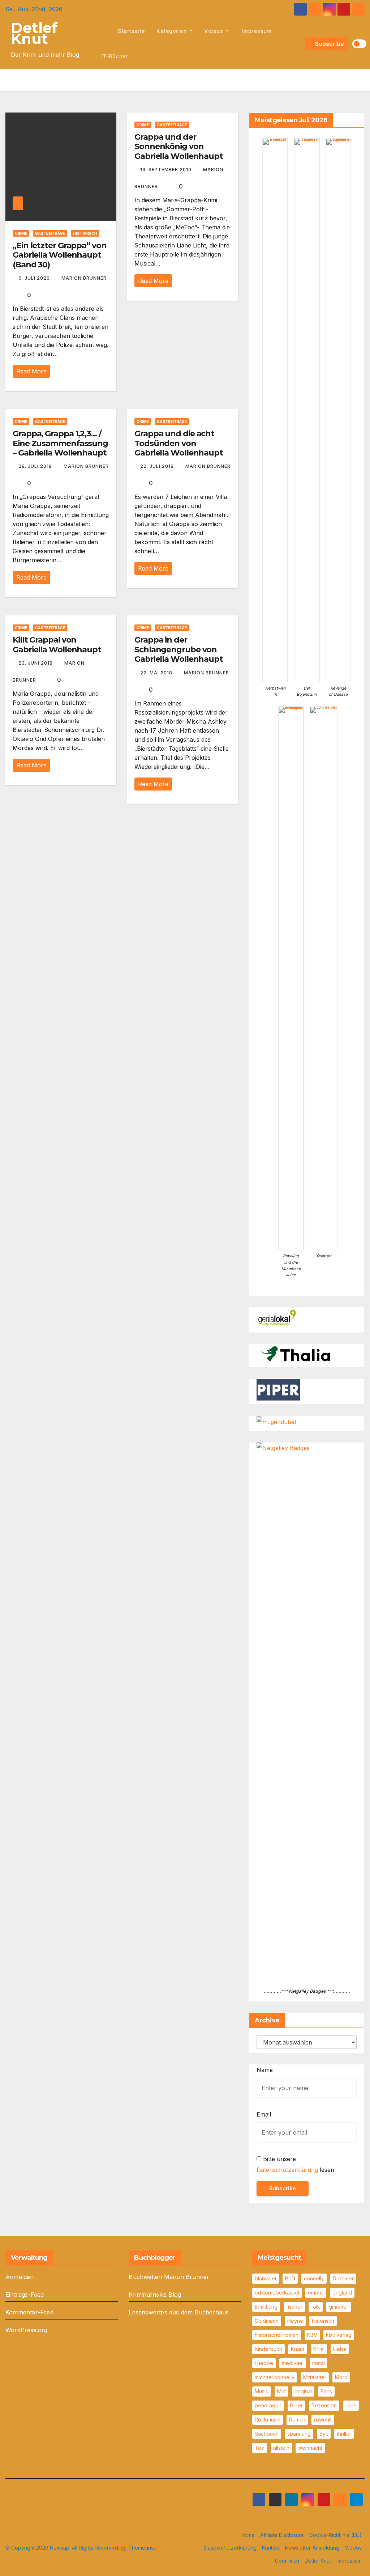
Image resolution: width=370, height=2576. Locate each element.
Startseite (131, 31)
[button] (299, 44)
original (303, 2391)
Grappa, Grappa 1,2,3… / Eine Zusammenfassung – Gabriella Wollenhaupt (60, 443)
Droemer (343, 2278)
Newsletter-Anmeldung (312, 2548)
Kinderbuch (268, 2349)
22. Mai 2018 (157, 673)
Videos (214, 31)
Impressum (256, 31)
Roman (297, 2420)
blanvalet (266, 2278)
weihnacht (310, 2448)
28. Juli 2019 (36, 466)
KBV (312, 2335)
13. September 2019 (167, 170)
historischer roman (277, 2335)
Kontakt (271, 2548)
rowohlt (323, 2420)
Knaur (298, 2349)
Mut (281, 2391)
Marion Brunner (84, 278)
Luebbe (264, 2363)
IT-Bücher (115, 56)
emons (316, 2293)
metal (319, 2363)
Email (264, 2114)
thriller (344, 2434)
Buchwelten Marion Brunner (169, 2277)
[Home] (104, 31)
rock (351, 2405)
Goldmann (267, 2321)
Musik (262, 2391)
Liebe (340, 2349)
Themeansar (143, 2548)
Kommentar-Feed (29, 2312)
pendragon (268, 2405)
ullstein (281, 2448)
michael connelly (275, 2377)
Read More (31, 371)
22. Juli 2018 (158, 466)
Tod (260, 2448)
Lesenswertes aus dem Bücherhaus (179, 2312)
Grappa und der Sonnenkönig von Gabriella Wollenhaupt (179, 147)
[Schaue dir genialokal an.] (278, 1317)
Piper (296, 2405)
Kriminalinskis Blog (155, 2295)
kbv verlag (339, 2335)
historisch (323, 2321)
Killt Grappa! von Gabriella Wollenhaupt (57, 645)
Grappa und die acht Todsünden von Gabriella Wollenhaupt (179, 443)
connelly (314, 2278)
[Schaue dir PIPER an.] (278, 1389)
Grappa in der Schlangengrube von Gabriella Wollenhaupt (179, 649)
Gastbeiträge (50, 233)
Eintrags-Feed (25, 2295)
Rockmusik (268, 2420)
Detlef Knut (34, 33)
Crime (21, 233)
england (342, 2293)
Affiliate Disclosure (282, 2535)
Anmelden (20, 2277)
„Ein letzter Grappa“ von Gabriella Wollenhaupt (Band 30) (60, 255)
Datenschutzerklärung (287, 2170)
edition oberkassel (277, 2293)
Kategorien (173, 31)
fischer (294, 2307)
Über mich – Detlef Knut (303, 2561)
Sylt (324, 2434)
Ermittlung (266, 2307)
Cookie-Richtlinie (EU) (335, 2535)
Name (265, 2070)
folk (316, 2307)
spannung (299, 2434)
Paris (326, 2391)
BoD (290, 2278)
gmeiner (339, 2307)
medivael (293, 2363)
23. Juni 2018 (36, 663)
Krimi (319, 2349)
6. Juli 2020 (35, 278)
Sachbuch (267, 2434)
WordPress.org (27, 2330)
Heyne (295, 2321)
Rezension (324, 2405)
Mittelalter (315, 2377)
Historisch (85, 233)
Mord (341, 2377)
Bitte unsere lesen (295, 2164)
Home (248, 2535)
